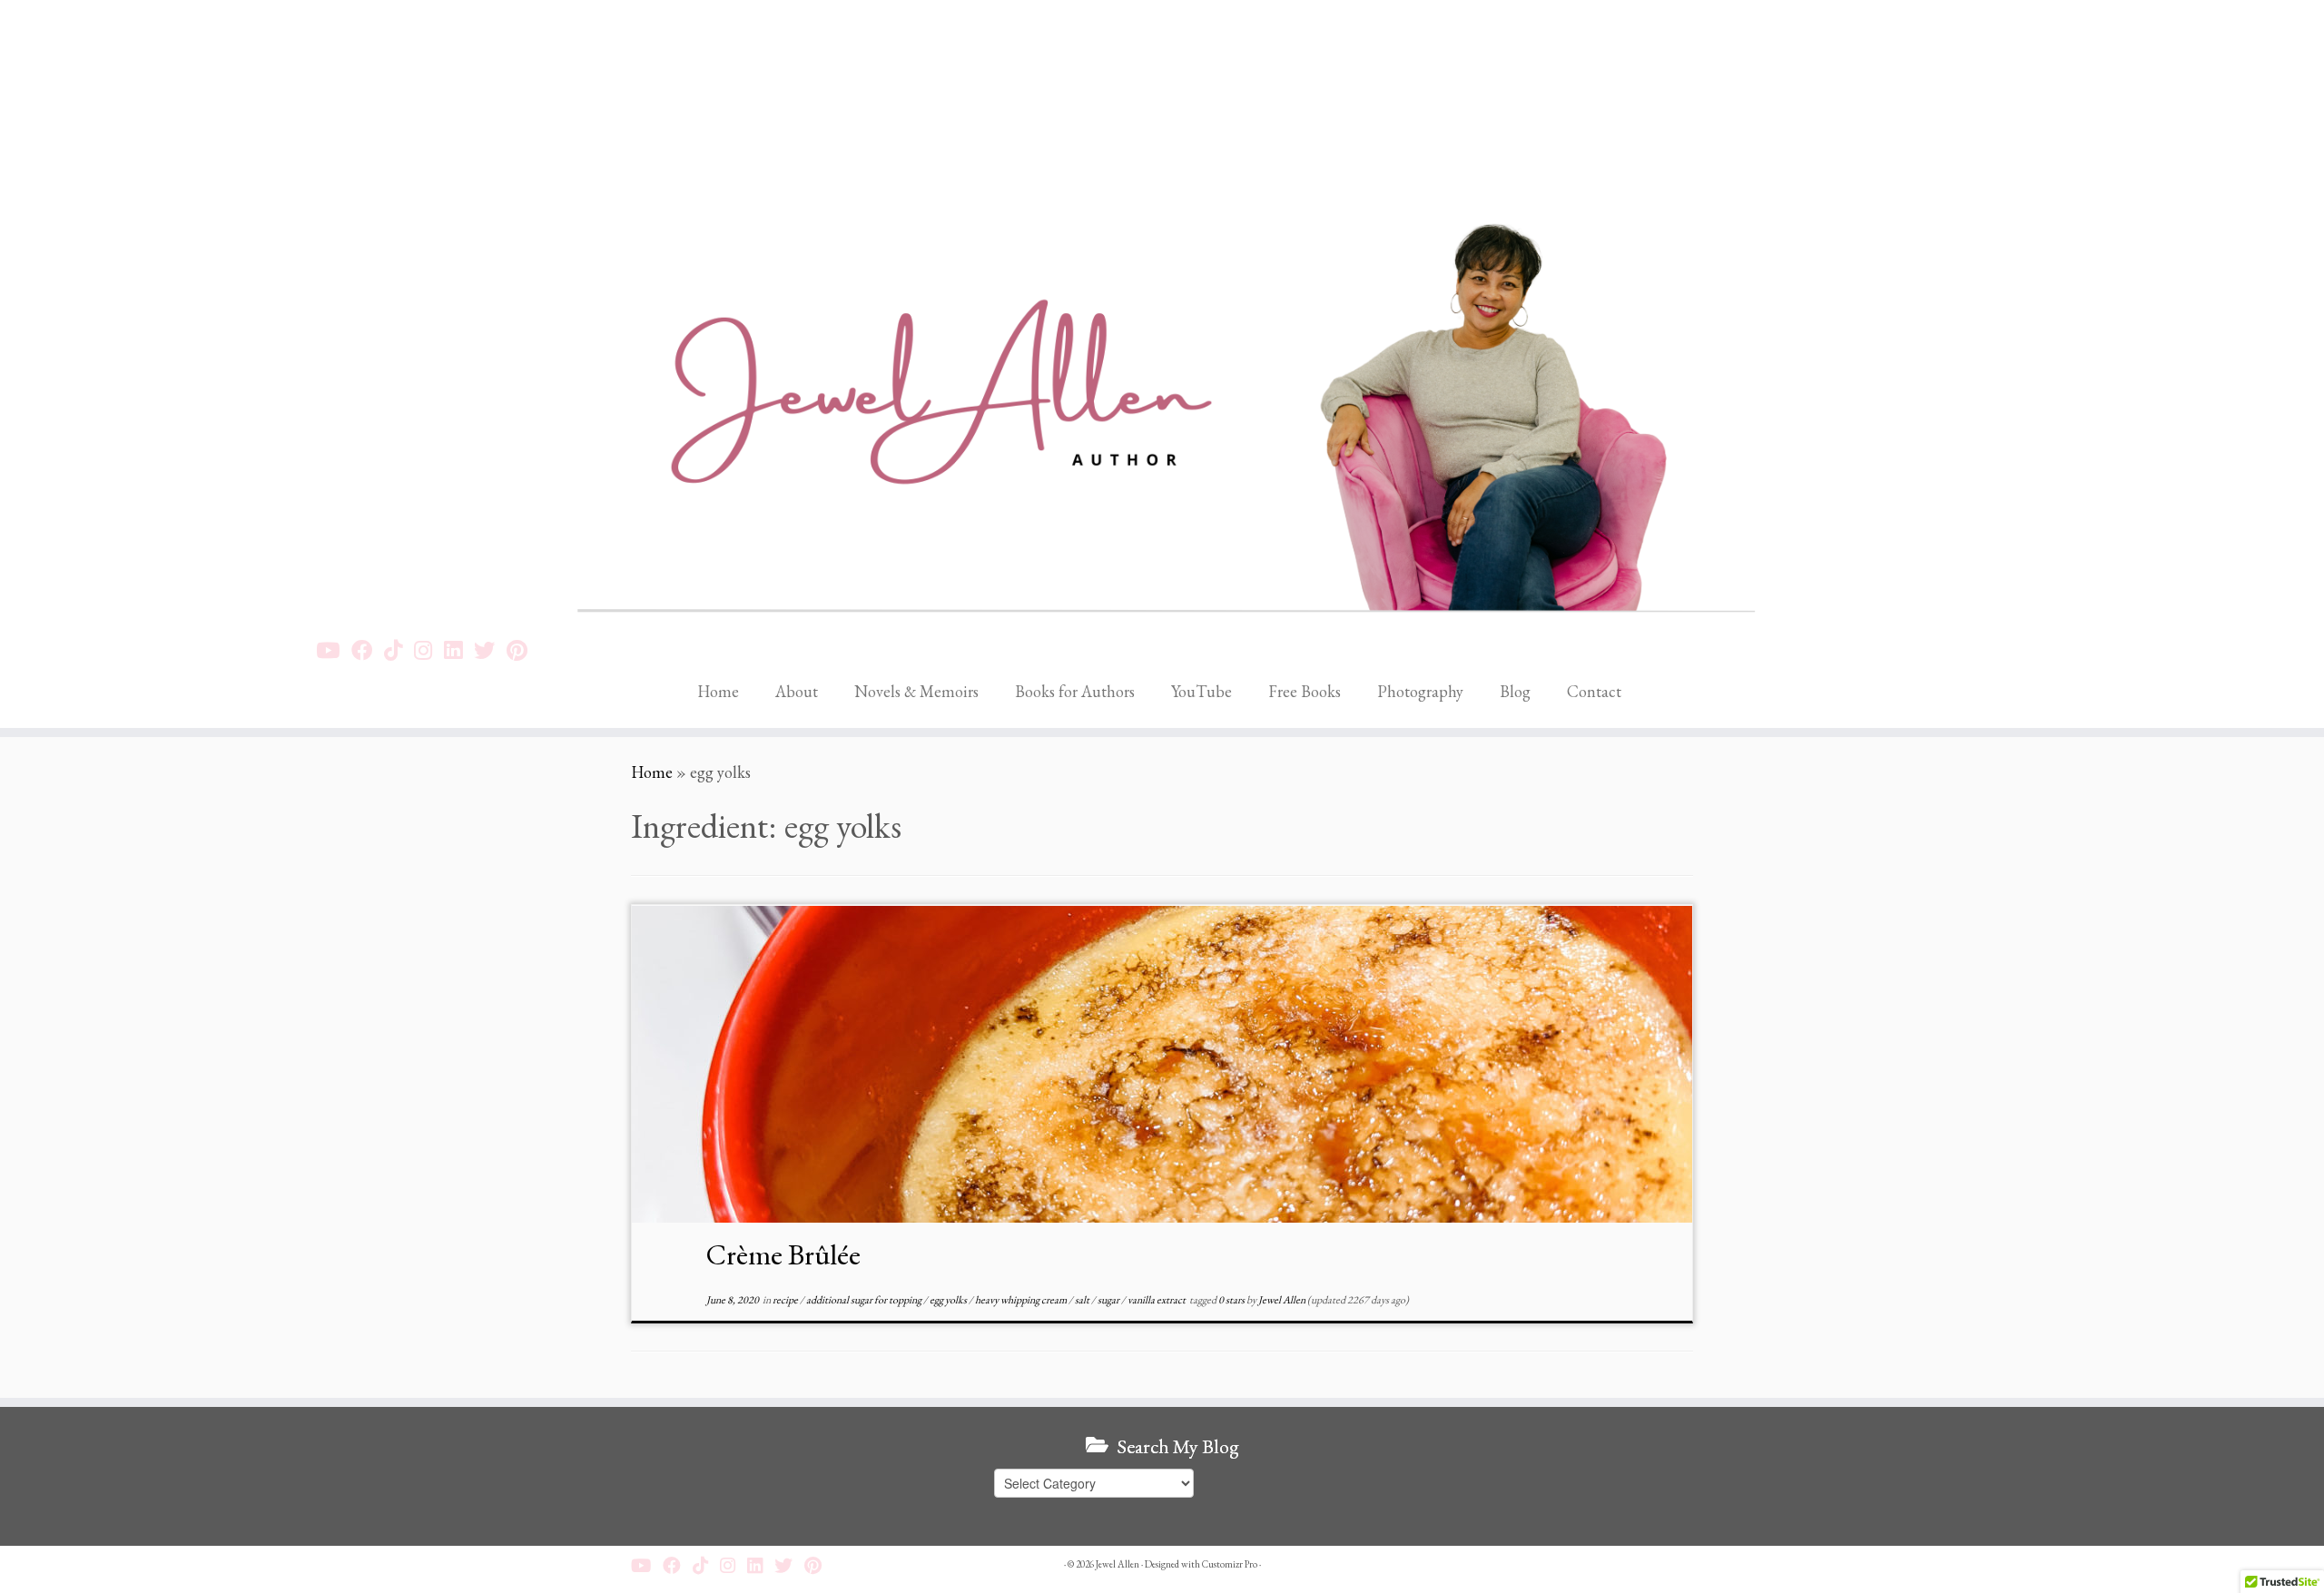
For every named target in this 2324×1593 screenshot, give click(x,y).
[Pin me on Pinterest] (523, 650)
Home (718, 691)
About (797, 691)
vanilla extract (1157, 1300)
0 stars (1232, 1300)
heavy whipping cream (1022, 1300)
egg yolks (949, 1300)
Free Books (1305, 691)
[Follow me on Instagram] (429, 650)
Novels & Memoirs (916, 691)
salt (1083, 1300)
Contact (1594, 691)
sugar (1109, 1300)
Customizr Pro (1230, 1564)
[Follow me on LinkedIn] (459, 650)
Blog (1515, 691)
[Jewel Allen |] (1162, 311)
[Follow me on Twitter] (490, 650)
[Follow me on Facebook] (368, 650)
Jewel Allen (1282, 1300)
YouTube (1201, 691)
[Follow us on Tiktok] (399, 650)
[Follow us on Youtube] (334, 650)
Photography (1420, 691)
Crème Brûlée (783, 1254)
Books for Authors (1075, 691)
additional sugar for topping (865, 1300)
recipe (786, 1300)
